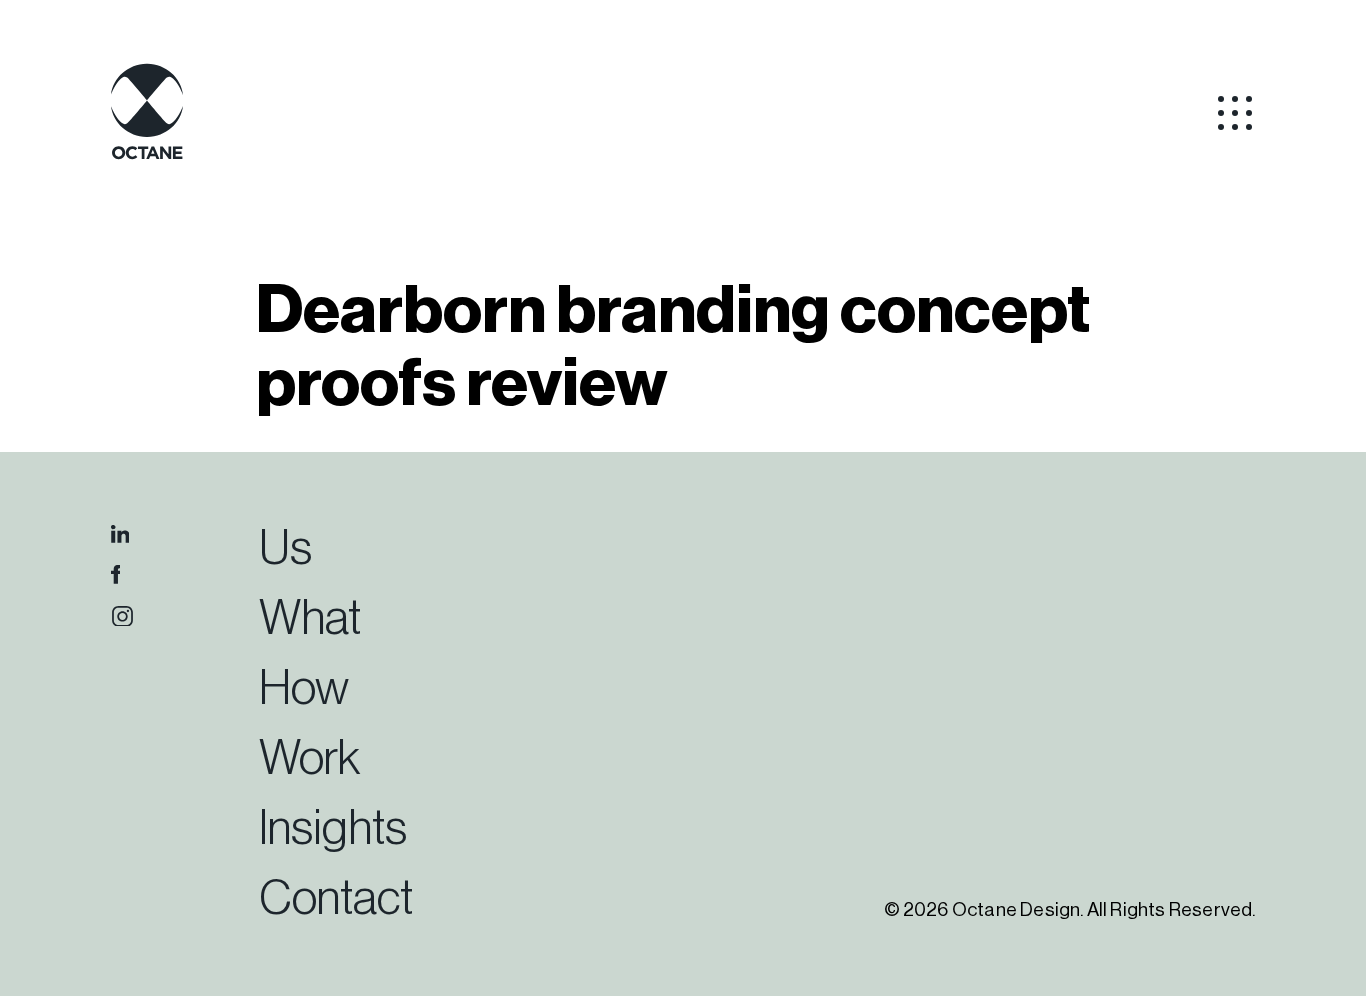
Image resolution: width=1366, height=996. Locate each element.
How (304, 689)
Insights (333, 829)
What (310, 619)
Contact (336, 899)
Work (309, 759)
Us (285, 549)
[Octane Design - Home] (147, 156)
